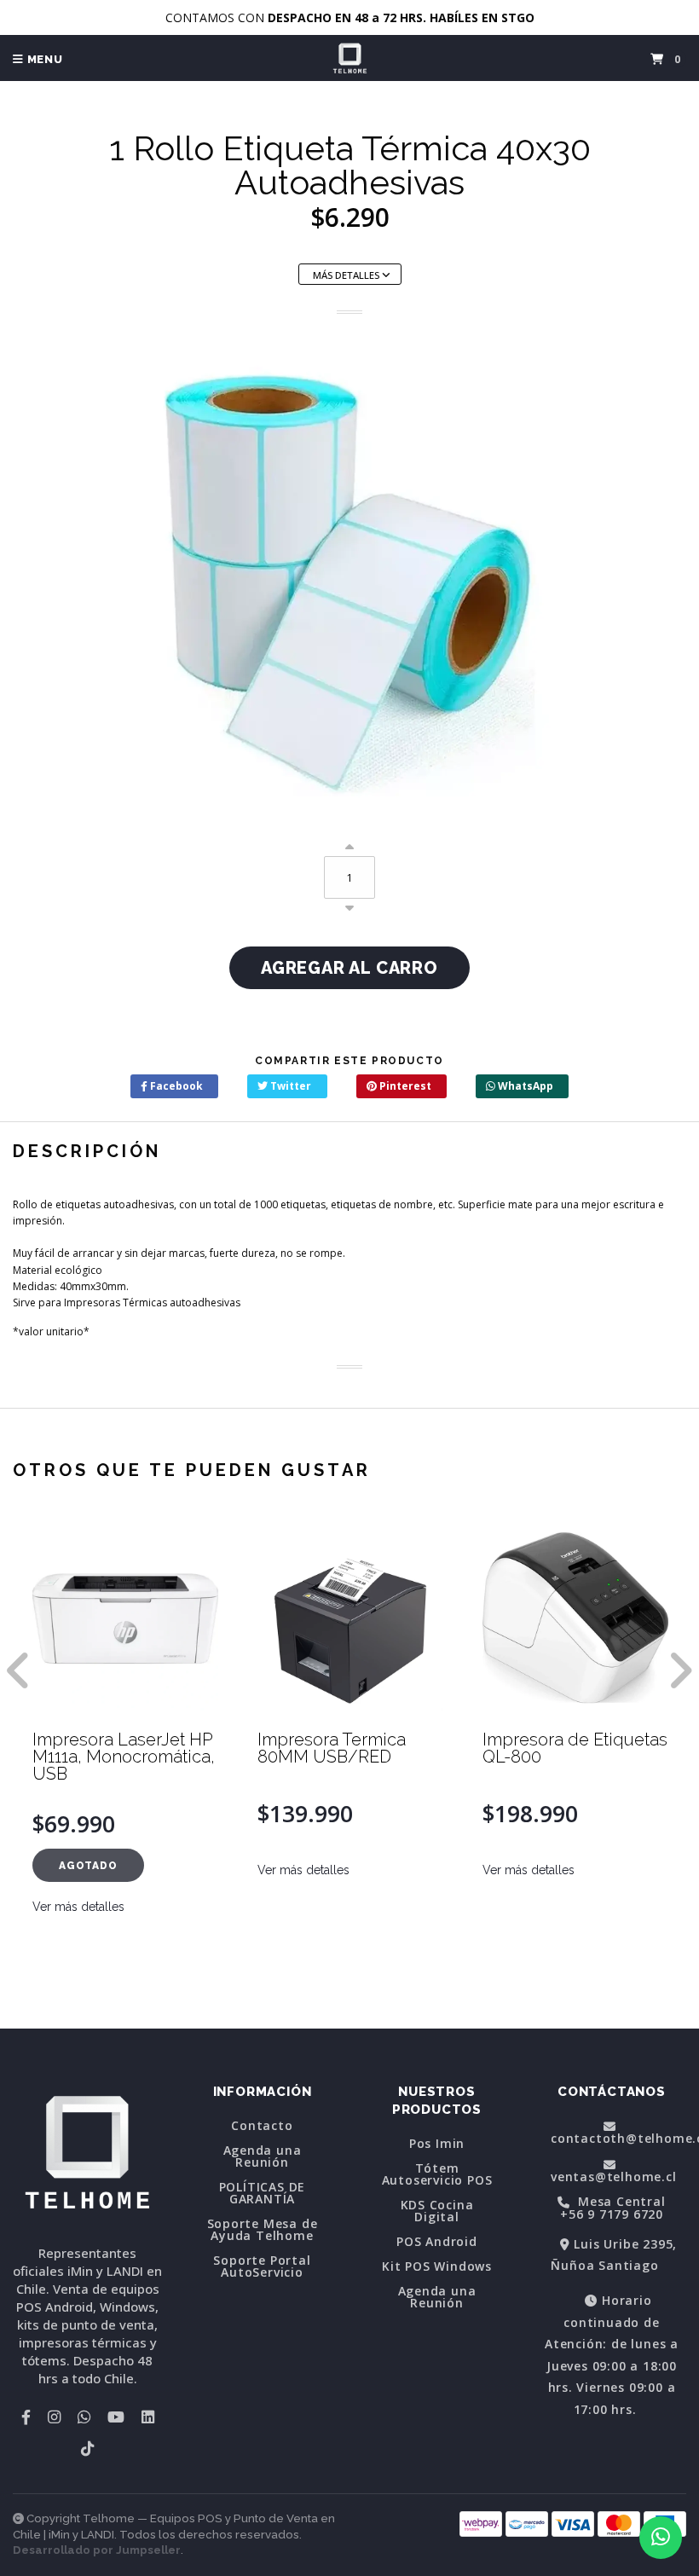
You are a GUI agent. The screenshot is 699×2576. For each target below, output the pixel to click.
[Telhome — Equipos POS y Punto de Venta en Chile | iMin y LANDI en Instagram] (54, 2417)
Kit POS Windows (437, 2266)
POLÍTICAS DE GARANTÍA (263, 2193)
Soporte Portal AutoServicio (262, 2266)
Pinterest (404, 1086)
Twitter (289, 1086)
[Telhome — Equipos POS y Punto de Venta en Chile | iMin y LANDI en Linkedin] (148, 2417)
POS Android (437, 2242)
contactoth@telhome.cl (618, 2137)
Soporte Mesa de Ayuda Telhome (263, 2230)
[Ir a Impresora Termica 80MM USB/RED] (125, 1618)
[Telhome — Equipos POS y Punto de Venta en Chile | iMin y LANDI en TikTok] (87, 2448)
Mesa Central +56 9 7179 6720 (613, 2208)
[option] (125, 1773)
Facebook (175, 1086)
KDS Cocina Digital (437, 2211)
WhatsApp (524, 1086)
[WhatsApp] (84, 2417)
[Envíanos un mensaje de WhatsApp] (661, 2538)
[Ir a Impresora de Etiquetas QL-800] (350, 1618)
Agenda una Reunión (263, 2156)
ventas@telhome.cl (614, 2175)
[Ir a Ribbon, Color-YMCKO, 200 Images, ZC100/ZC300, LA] (575, 1618)
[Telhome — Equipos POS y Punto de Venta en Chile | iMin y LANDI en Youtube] (116, 2417)
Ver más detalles (78, 1870)
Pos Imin (437, 2144)
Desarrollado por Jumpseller (97, 2550)
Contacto (262, 2126)
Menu (43, 59)
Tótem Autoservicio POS (437, 2174)
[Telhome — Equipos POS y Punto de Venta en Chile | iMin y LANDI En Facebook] (26, 2417)
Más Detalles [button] (347, 275)
